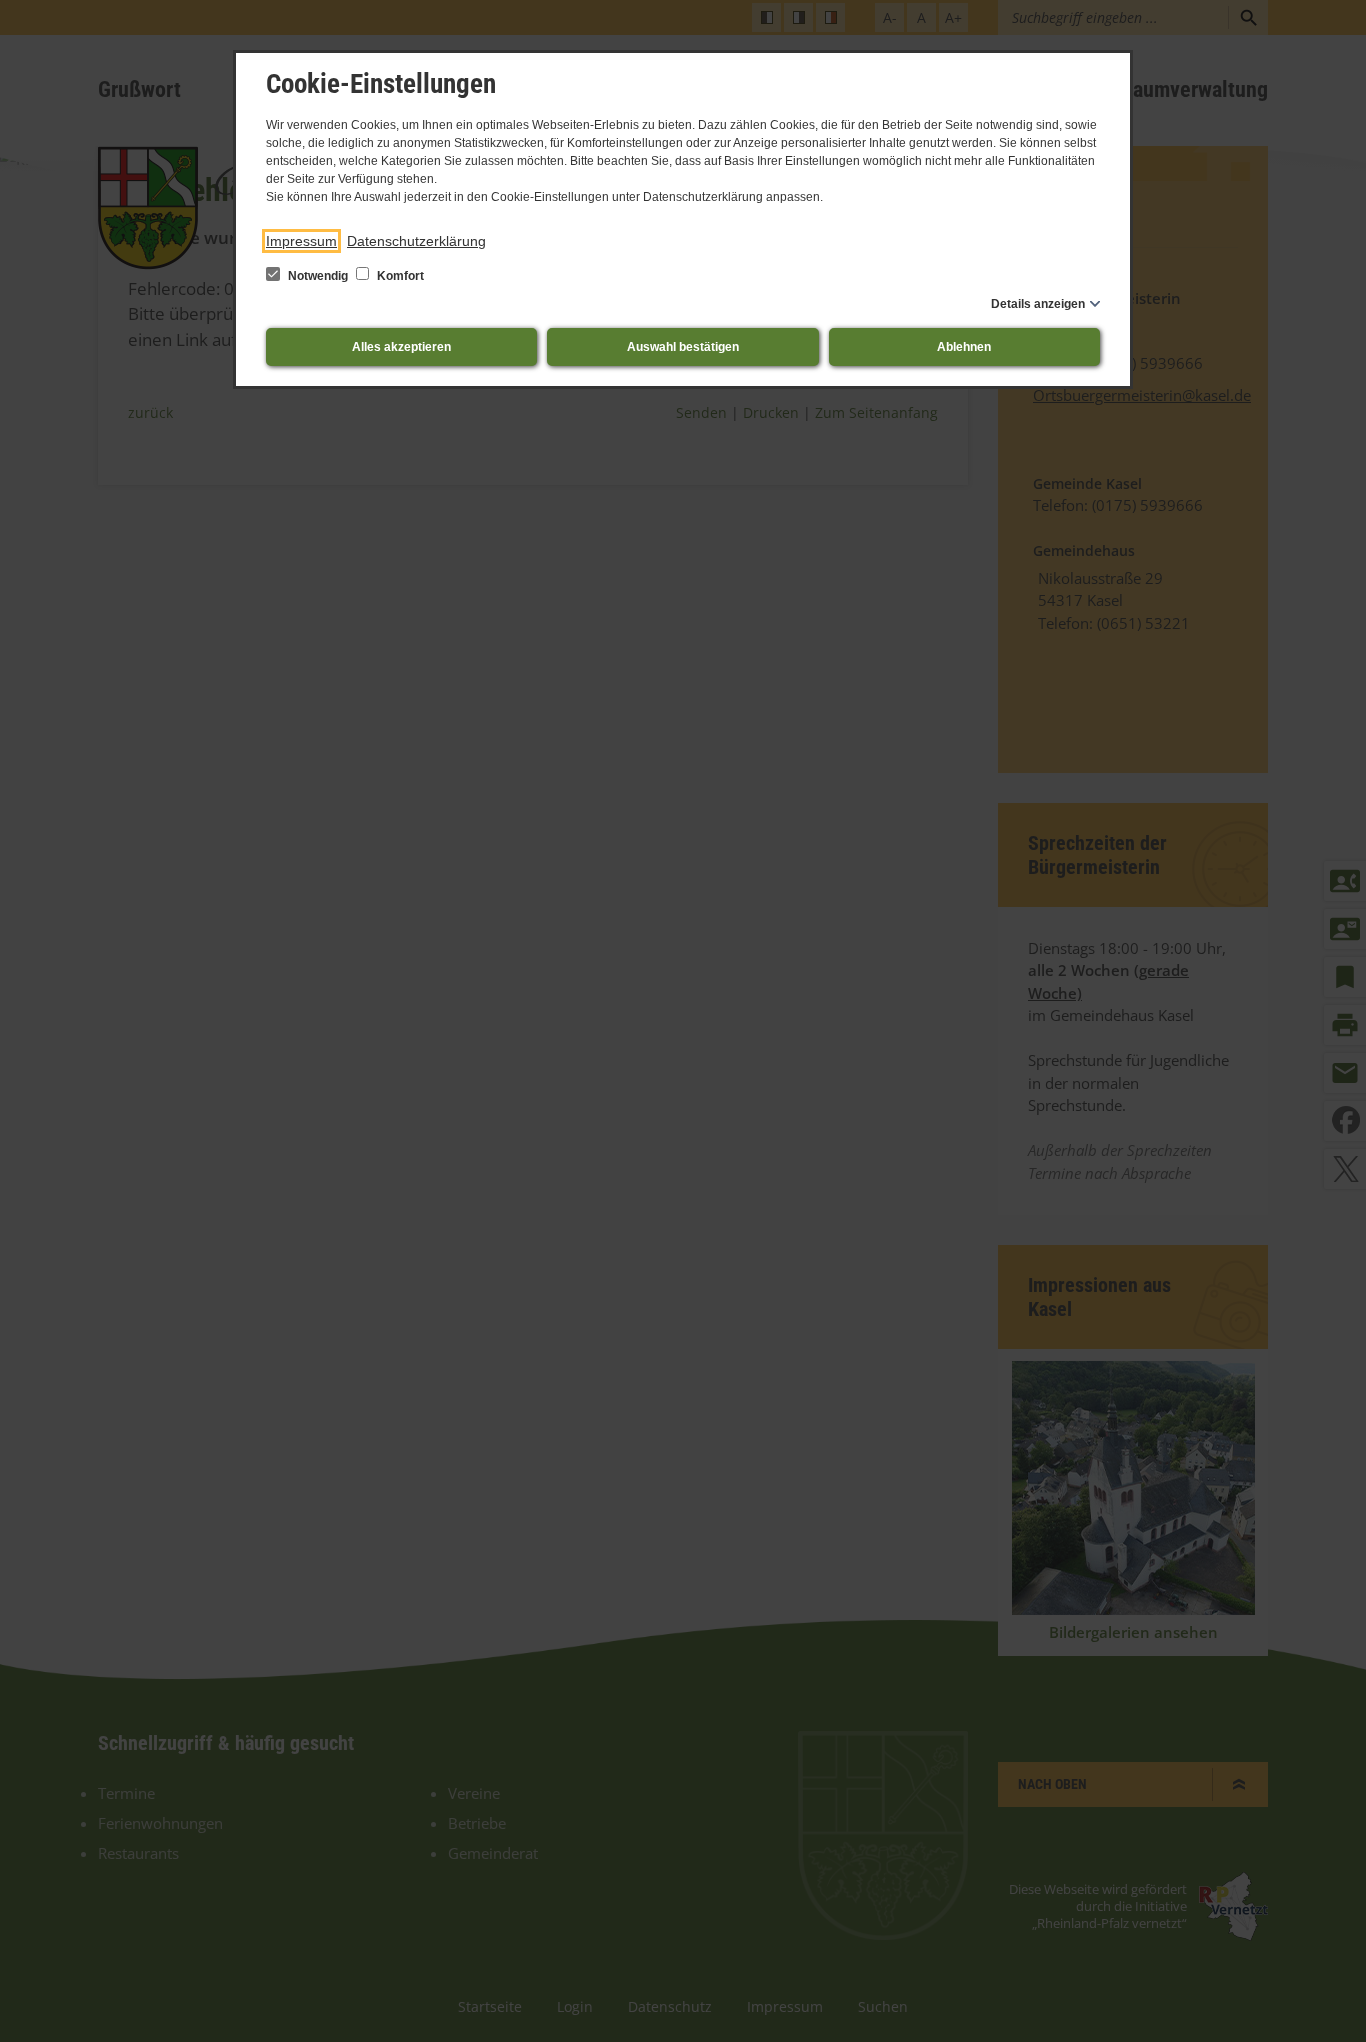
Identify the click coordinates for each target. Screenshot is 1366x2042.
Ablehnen (964, 347)
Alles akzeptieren (401, 347)
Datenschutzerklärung (416, 241)
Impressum (301, 241)
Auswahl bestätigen (683, 347)
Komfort (399, 276)
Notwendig (318, 276)
